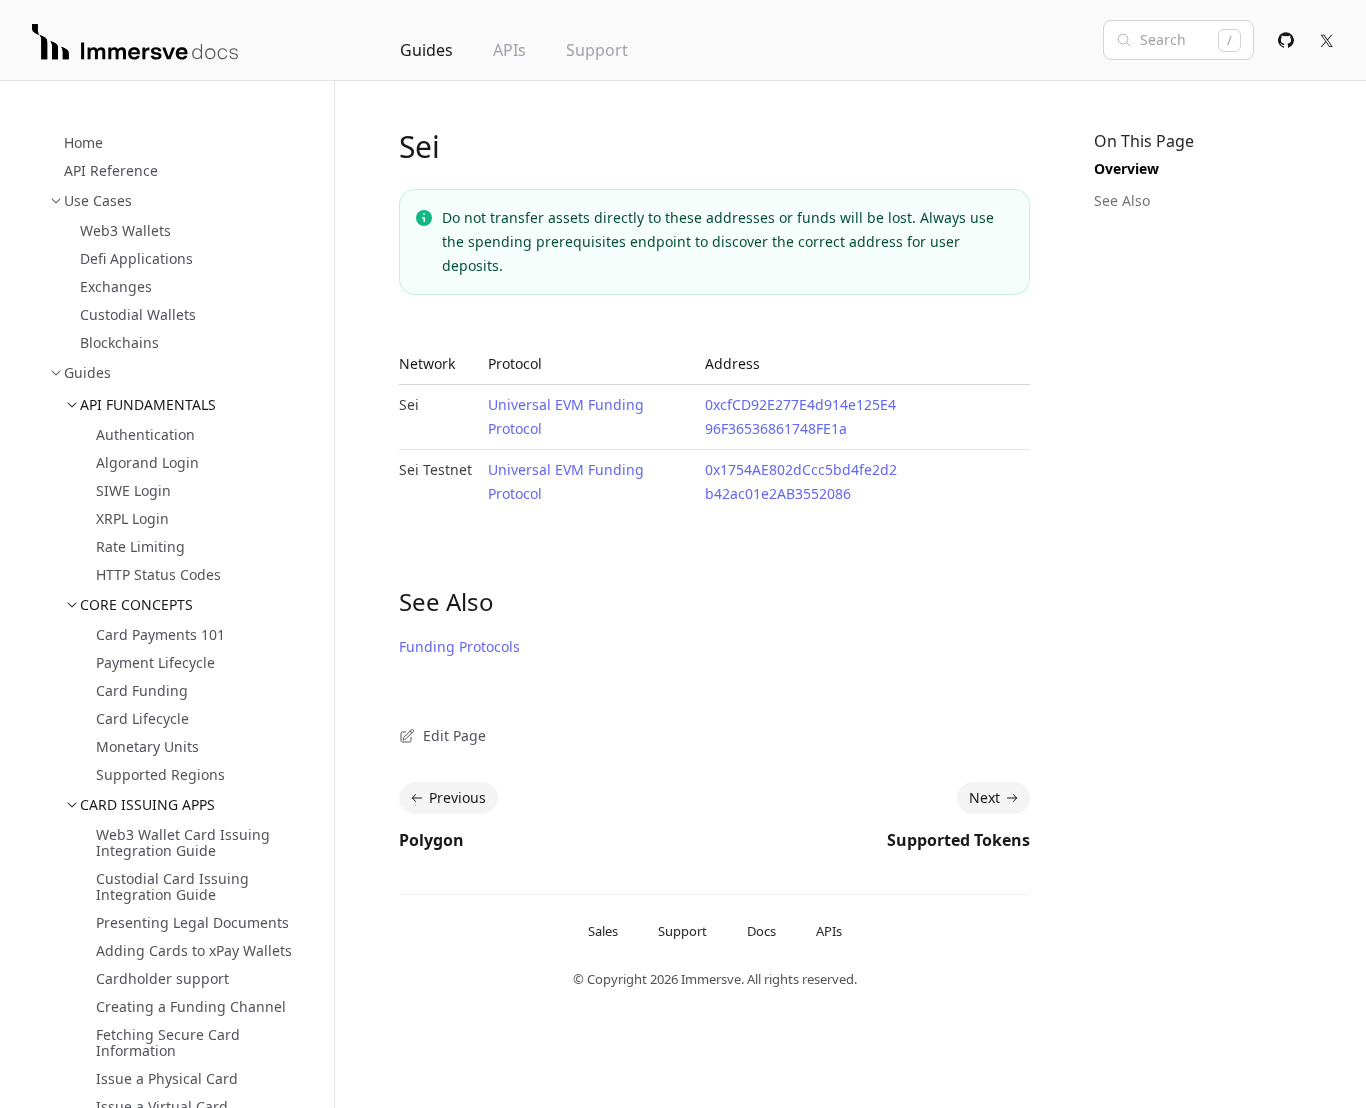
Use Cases (98, 200)
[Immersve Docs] (135, 42)
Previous (457, 797)
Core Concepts (136, 604)
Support (597, 50)
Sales (603, 931)
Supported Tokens (958, 840)
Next (984, 797)
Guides (426, 50)
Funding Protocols (459, 646)
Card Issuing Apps (147, 804)
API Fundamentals (148, 404)
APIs (509, 50)
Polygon (431, 840)
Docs (761, 931)
